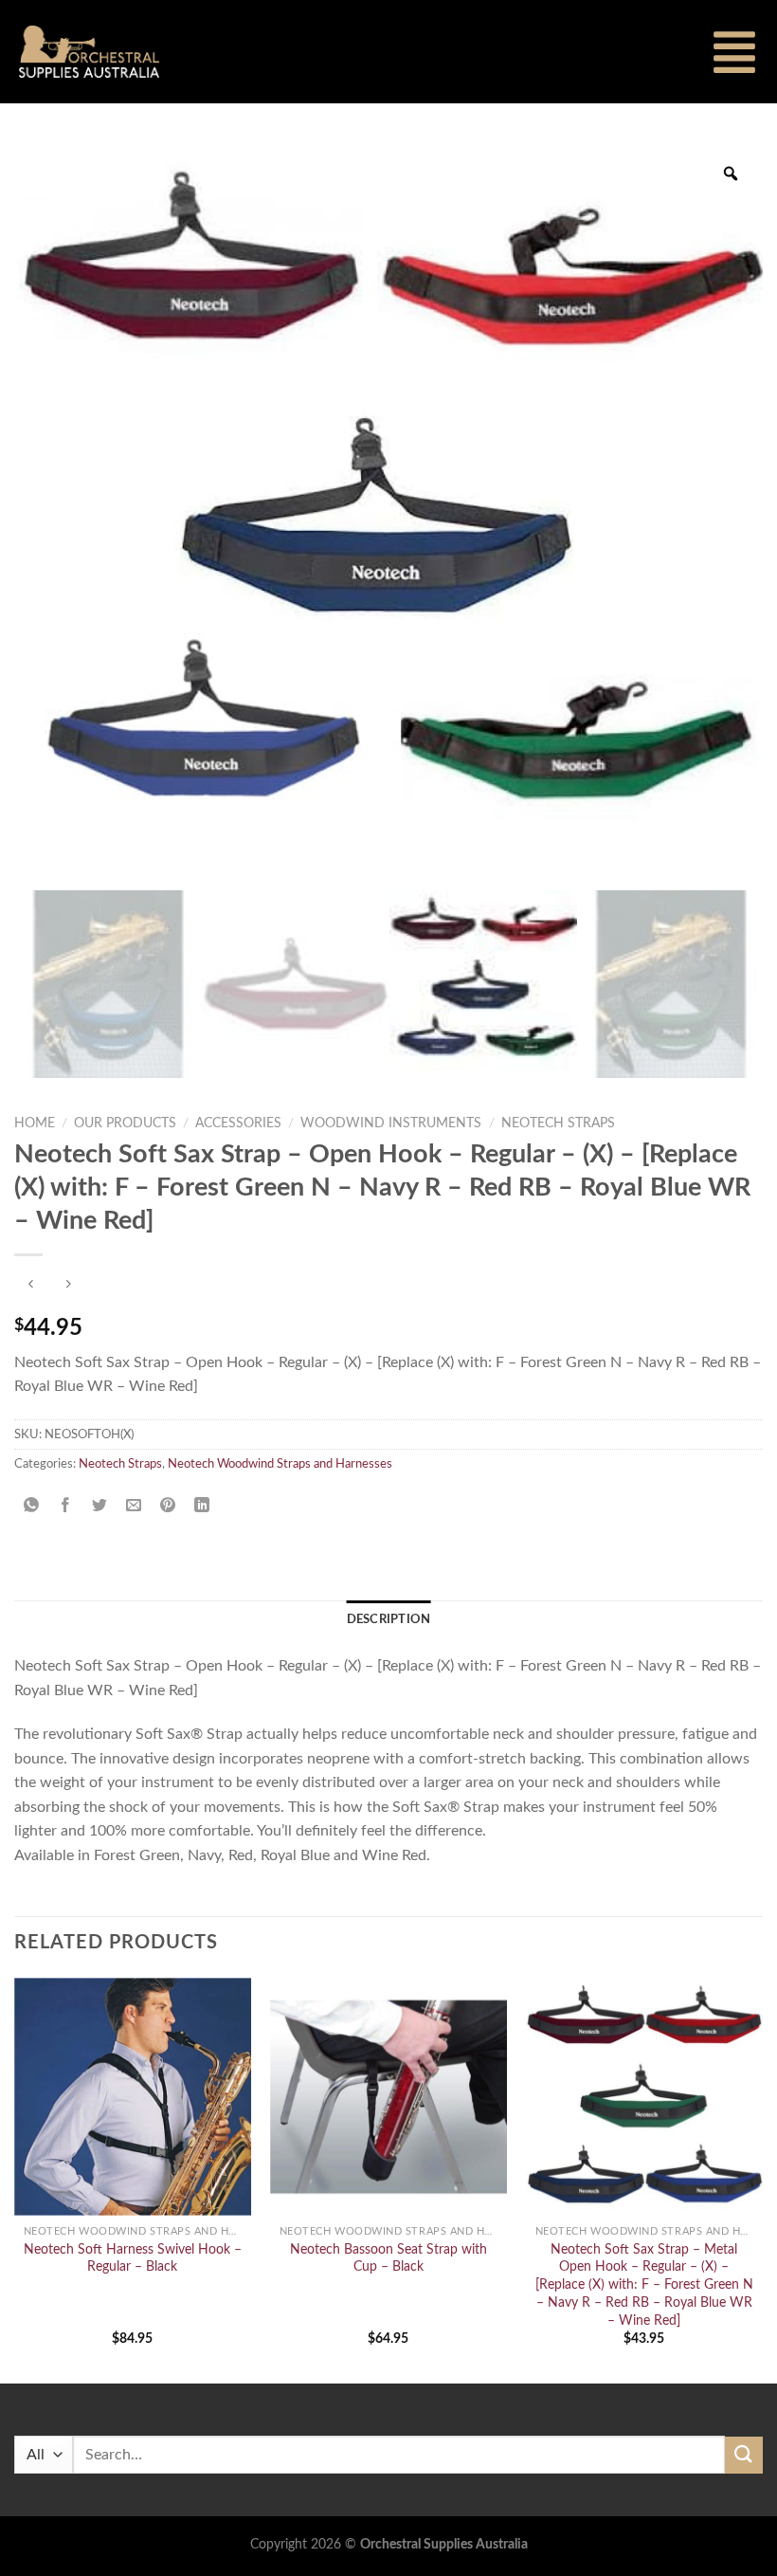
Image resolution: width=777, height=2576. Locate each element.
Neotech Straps (558, 1124)
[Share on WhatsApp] (32, 1506)
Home (35, 1124)
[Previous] (15, 2179)
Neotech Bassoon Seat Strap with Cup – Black (388, 2258)
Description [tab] (389, 1619)
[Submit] (744, 2455)
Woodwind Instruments (391, 1124)
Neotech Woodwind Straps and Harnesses (280, 1464)
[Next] (762, 2179)
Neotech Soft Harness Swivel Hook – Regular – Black (133, 2258)
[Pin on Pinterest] (168, 1506)
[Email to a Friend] (134, 1506)
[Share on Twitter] (100, 1506)
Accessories (238, 1124)
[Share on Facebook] (66, 1506)
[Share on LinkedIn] (202, 1506)
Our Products (125, 1124)
